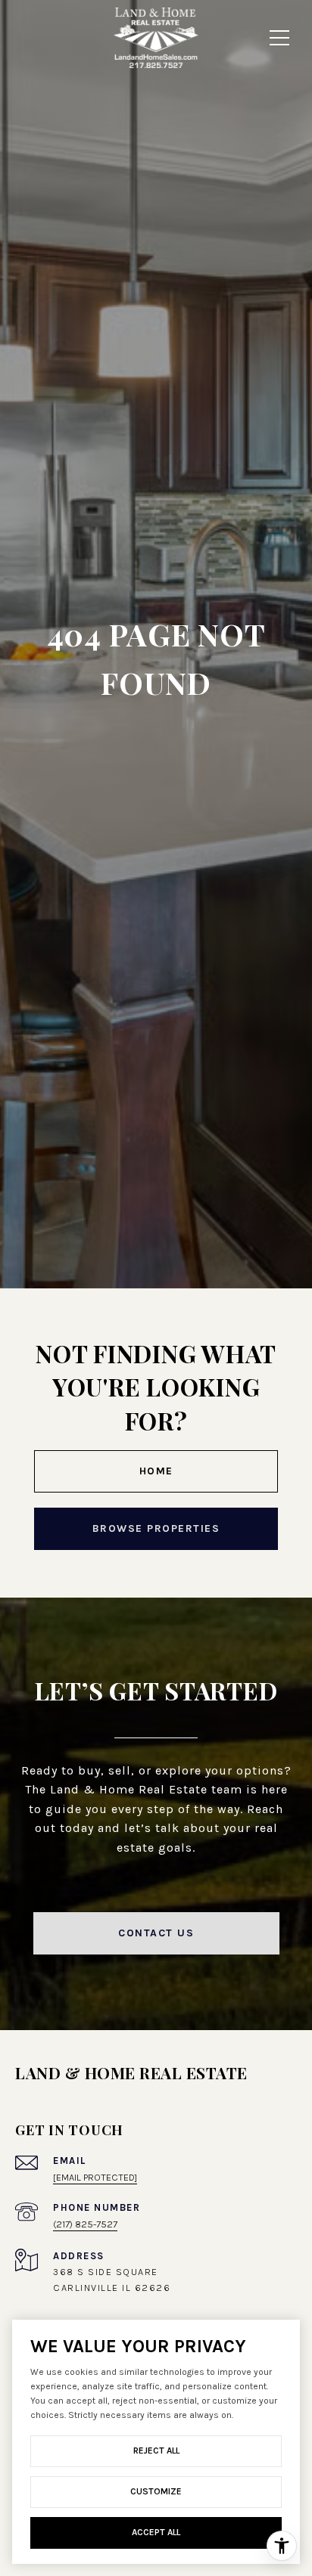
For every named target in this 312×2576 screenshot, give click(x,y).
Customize (156, 2491)
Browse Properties (156, 1528)
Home (156, 1471)
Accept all (156, 2532)
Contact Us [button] (156, 1933)
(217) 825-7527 (85, 2224)
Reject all (156, 2450)
